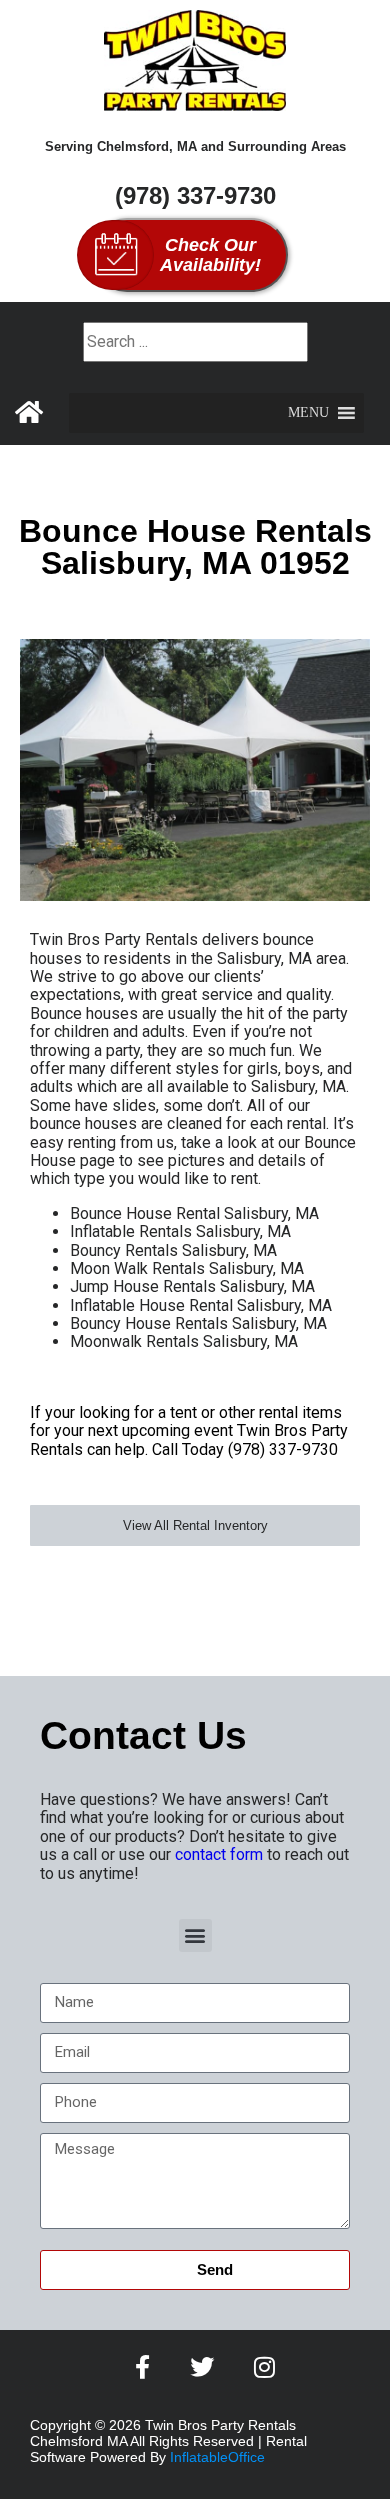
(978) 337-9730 (195, 195)
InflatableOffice (217, 2457)
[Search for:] (195, 341)
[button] (308, 413)
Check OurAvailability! (210, 255)
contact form (219, 1854)
